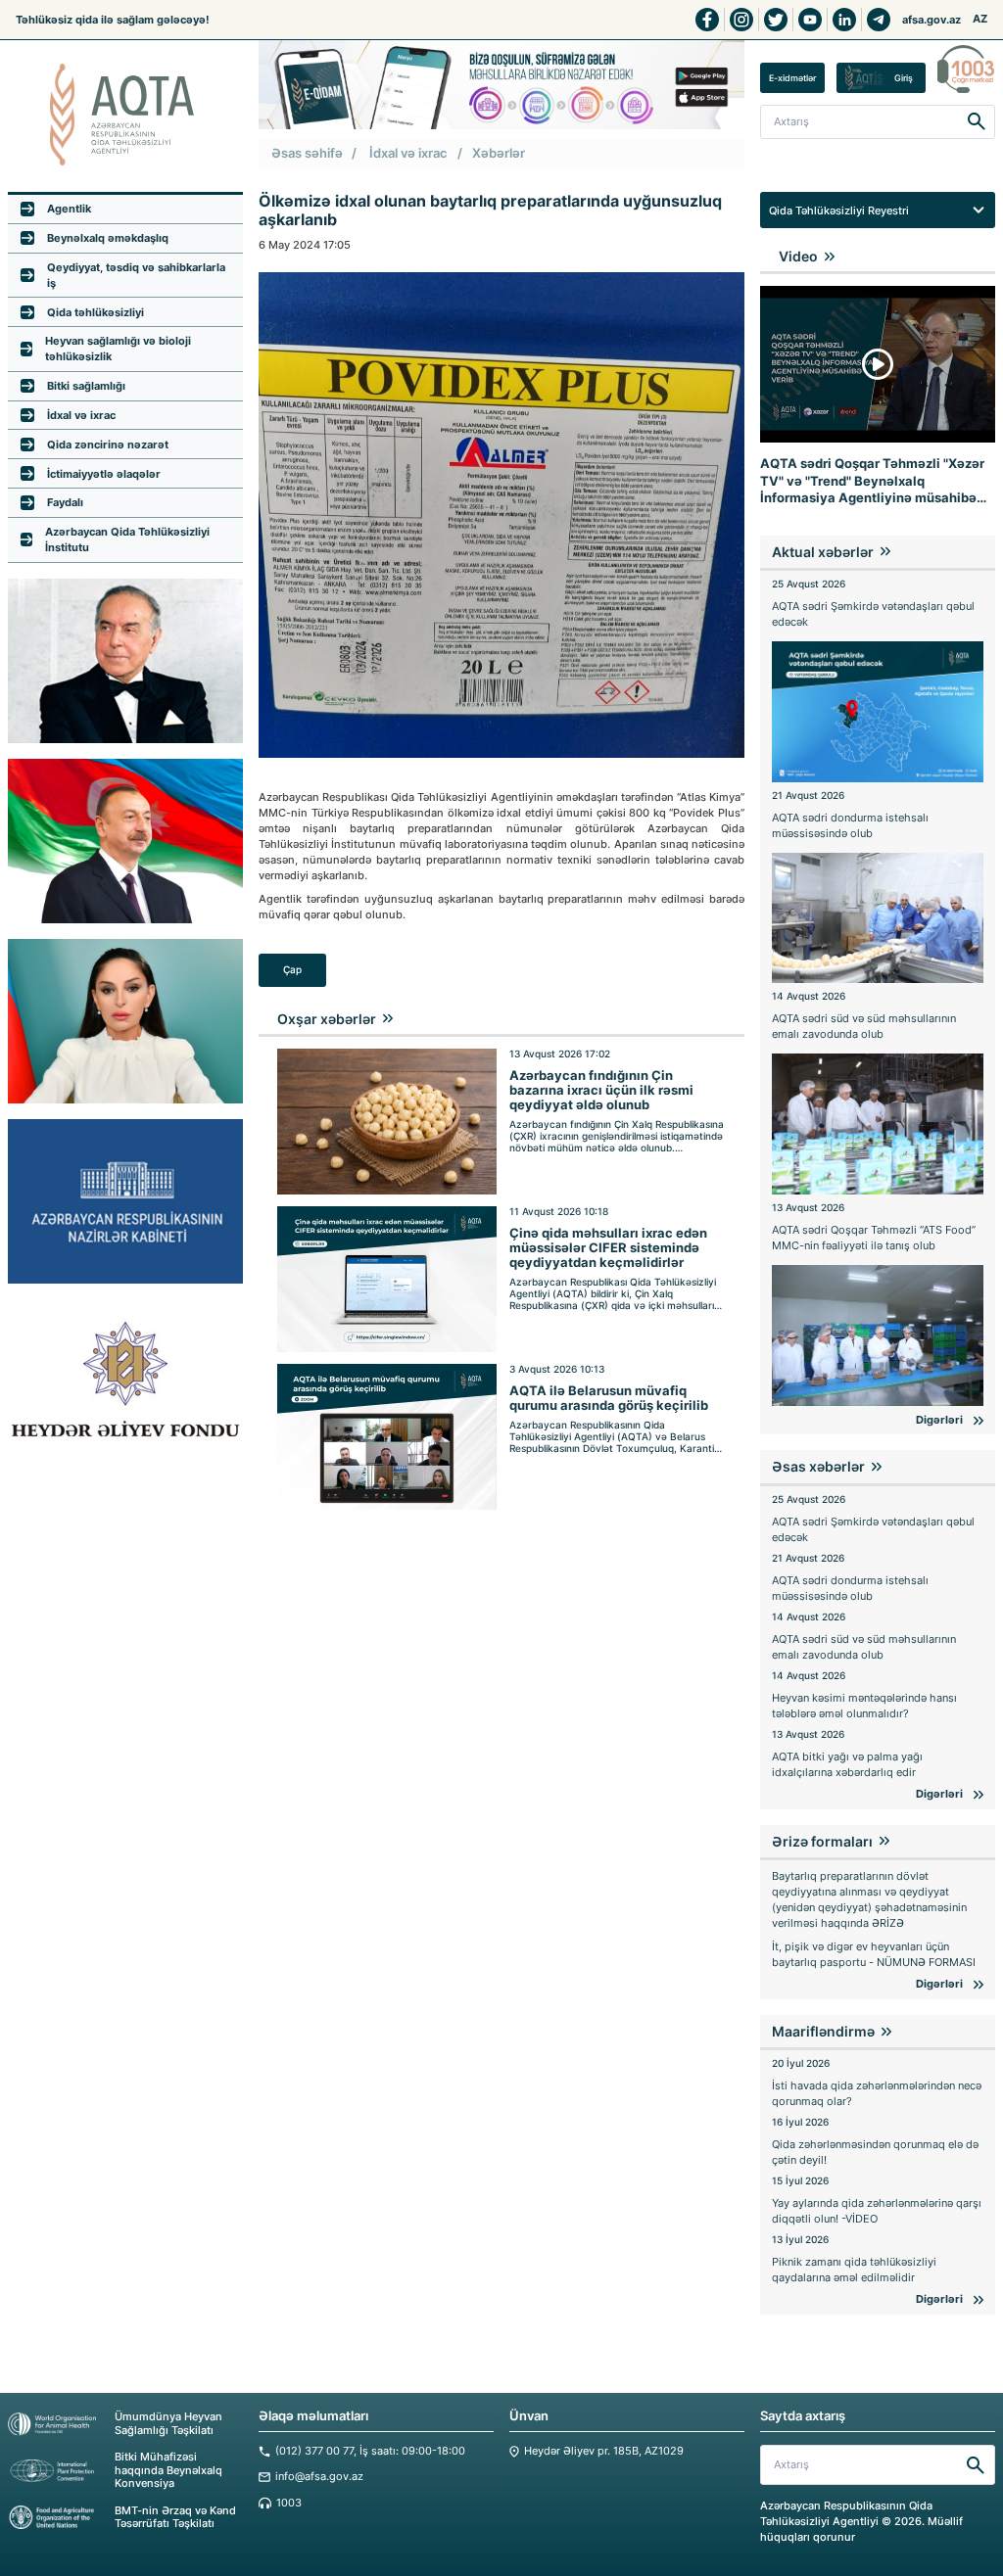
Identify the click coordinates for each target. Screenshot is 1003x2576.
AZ (980, 19)
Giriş (904, 78)
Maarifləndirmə (823, 2031)
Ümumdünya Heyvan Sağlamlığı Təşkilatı (168, 2423)
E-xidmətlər (792, 78)
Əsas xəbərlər (818, 1466)
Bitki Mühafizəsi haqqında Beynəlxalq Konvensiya (168, 2470)
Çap (292, 970)
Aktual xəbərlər (823, 552)
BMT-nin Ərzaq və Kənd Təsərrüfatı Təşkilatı (175, 2517)
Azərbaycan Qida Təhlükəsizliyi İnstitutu (127, 539)
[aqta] (125, 115)
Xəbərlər (499, 153)
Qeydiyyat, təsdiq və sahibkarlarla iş (136, 275)
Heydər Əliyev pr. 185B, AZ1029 (604, 2451)
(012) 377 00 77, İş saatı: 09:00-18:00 (370, 2451)
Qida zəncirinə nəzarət (108, 445)
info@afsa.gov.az (319, 2477)
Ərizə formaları (822, 1841)
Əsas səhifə (307, 153)
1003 (289, 2503)
